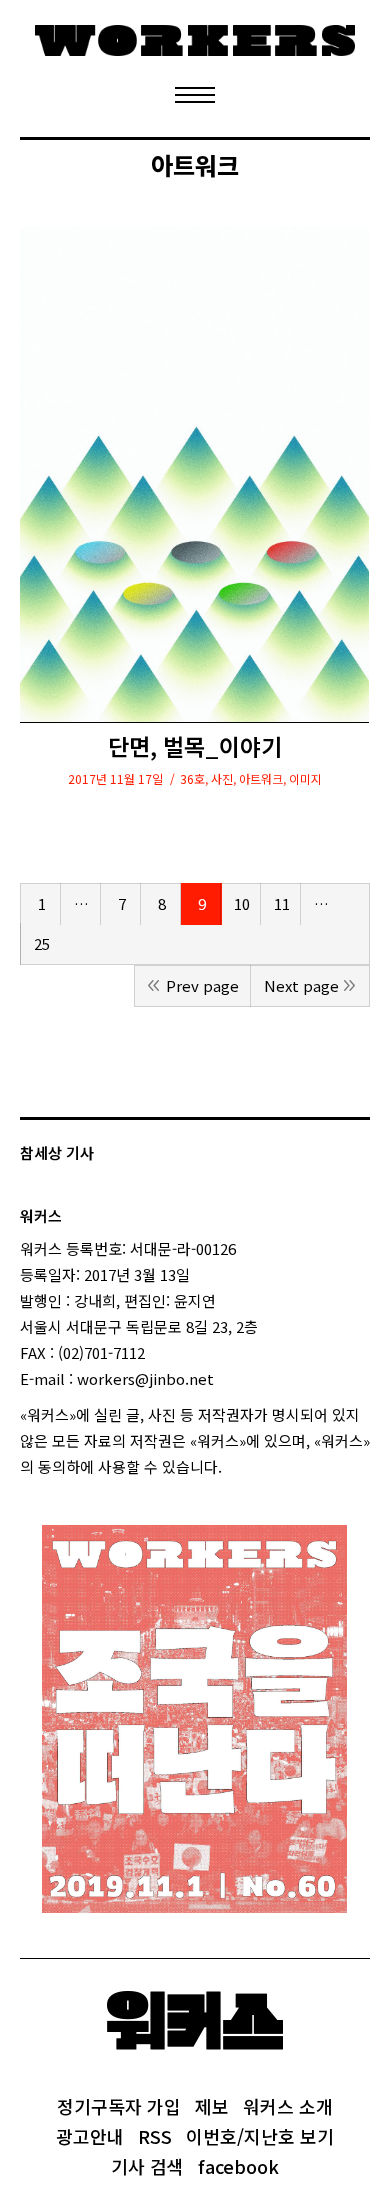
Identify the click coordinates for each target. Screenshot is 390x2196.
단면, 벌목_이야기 (195, 746)
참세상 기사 (57, 1152)
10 (242, 903)
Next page (301, 985)
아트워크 (261, 778)
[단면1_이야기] (194, 474)
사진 (222, 778)
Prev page (202, 985)
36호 (192, 778)
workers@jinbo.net (145, 1378)
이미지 (305, 778)
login (240, 1466)
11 (282, 903)
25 (42, 943)
